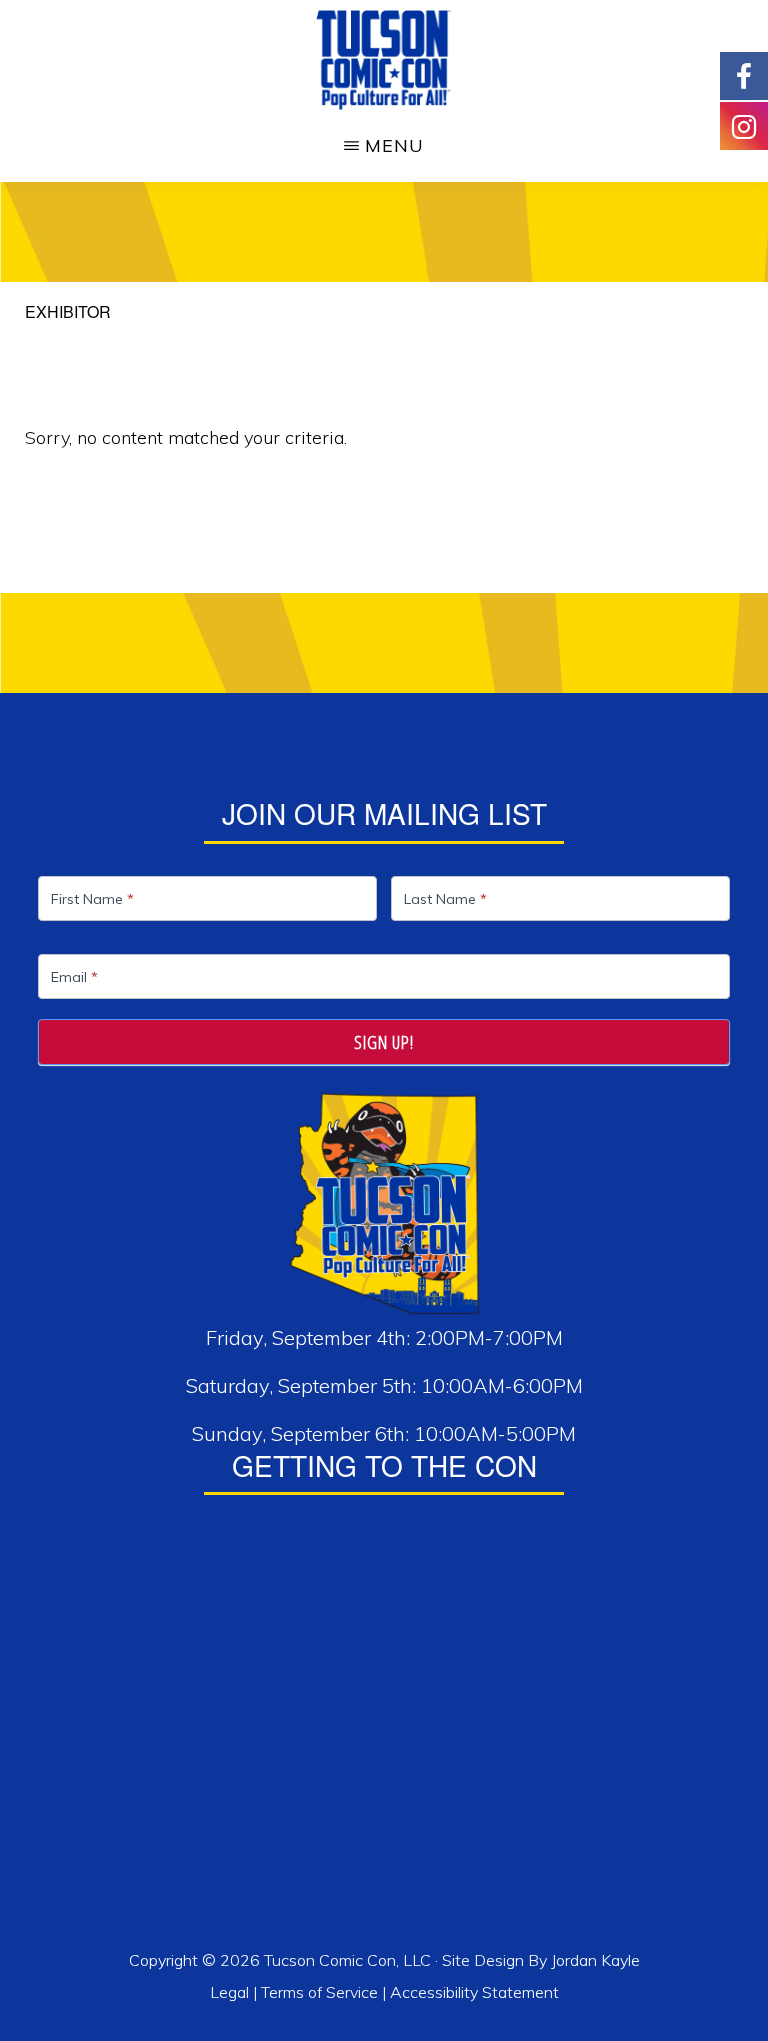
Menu (394, 145)
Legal (231, 1992)
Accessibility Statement (474, 1992)
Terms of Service (319, 1992)
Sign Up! (384, 1042)
